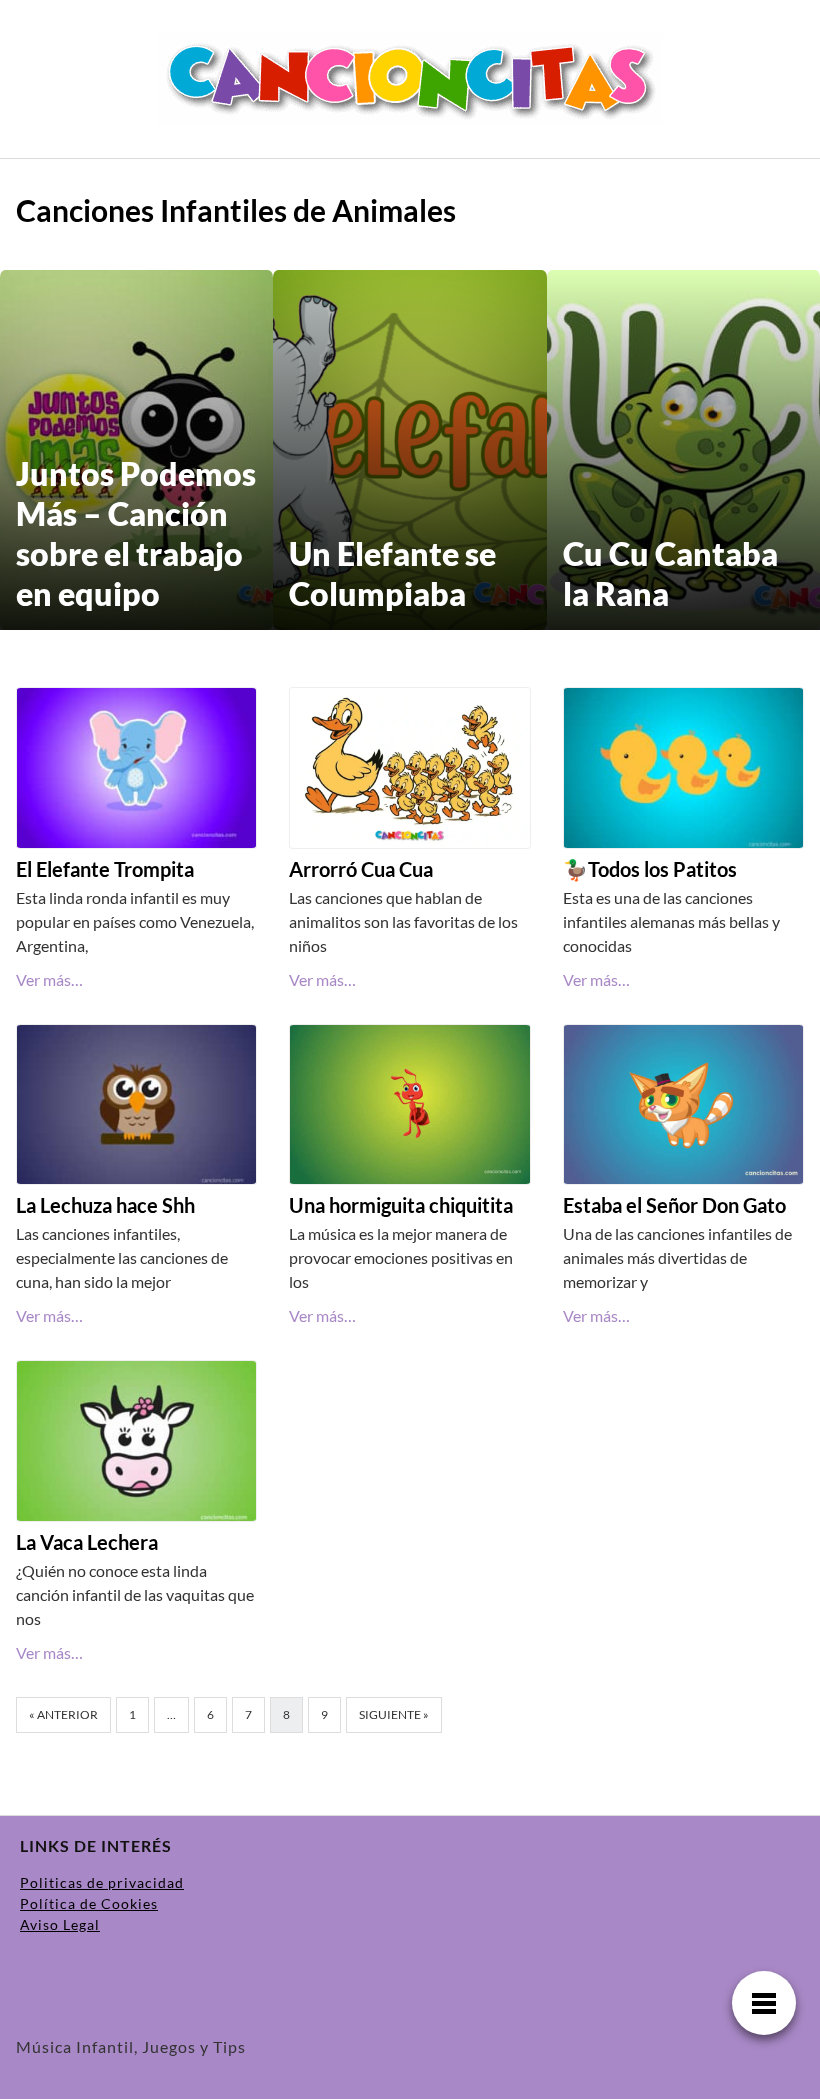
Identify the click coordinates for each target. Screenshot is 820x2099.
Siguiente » (394, 1714)
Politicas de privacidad (102, 1882)
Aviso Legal (60, 1924)
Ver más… (49, 979)
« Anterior (63, 1714)
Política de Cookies (89, 1903)
